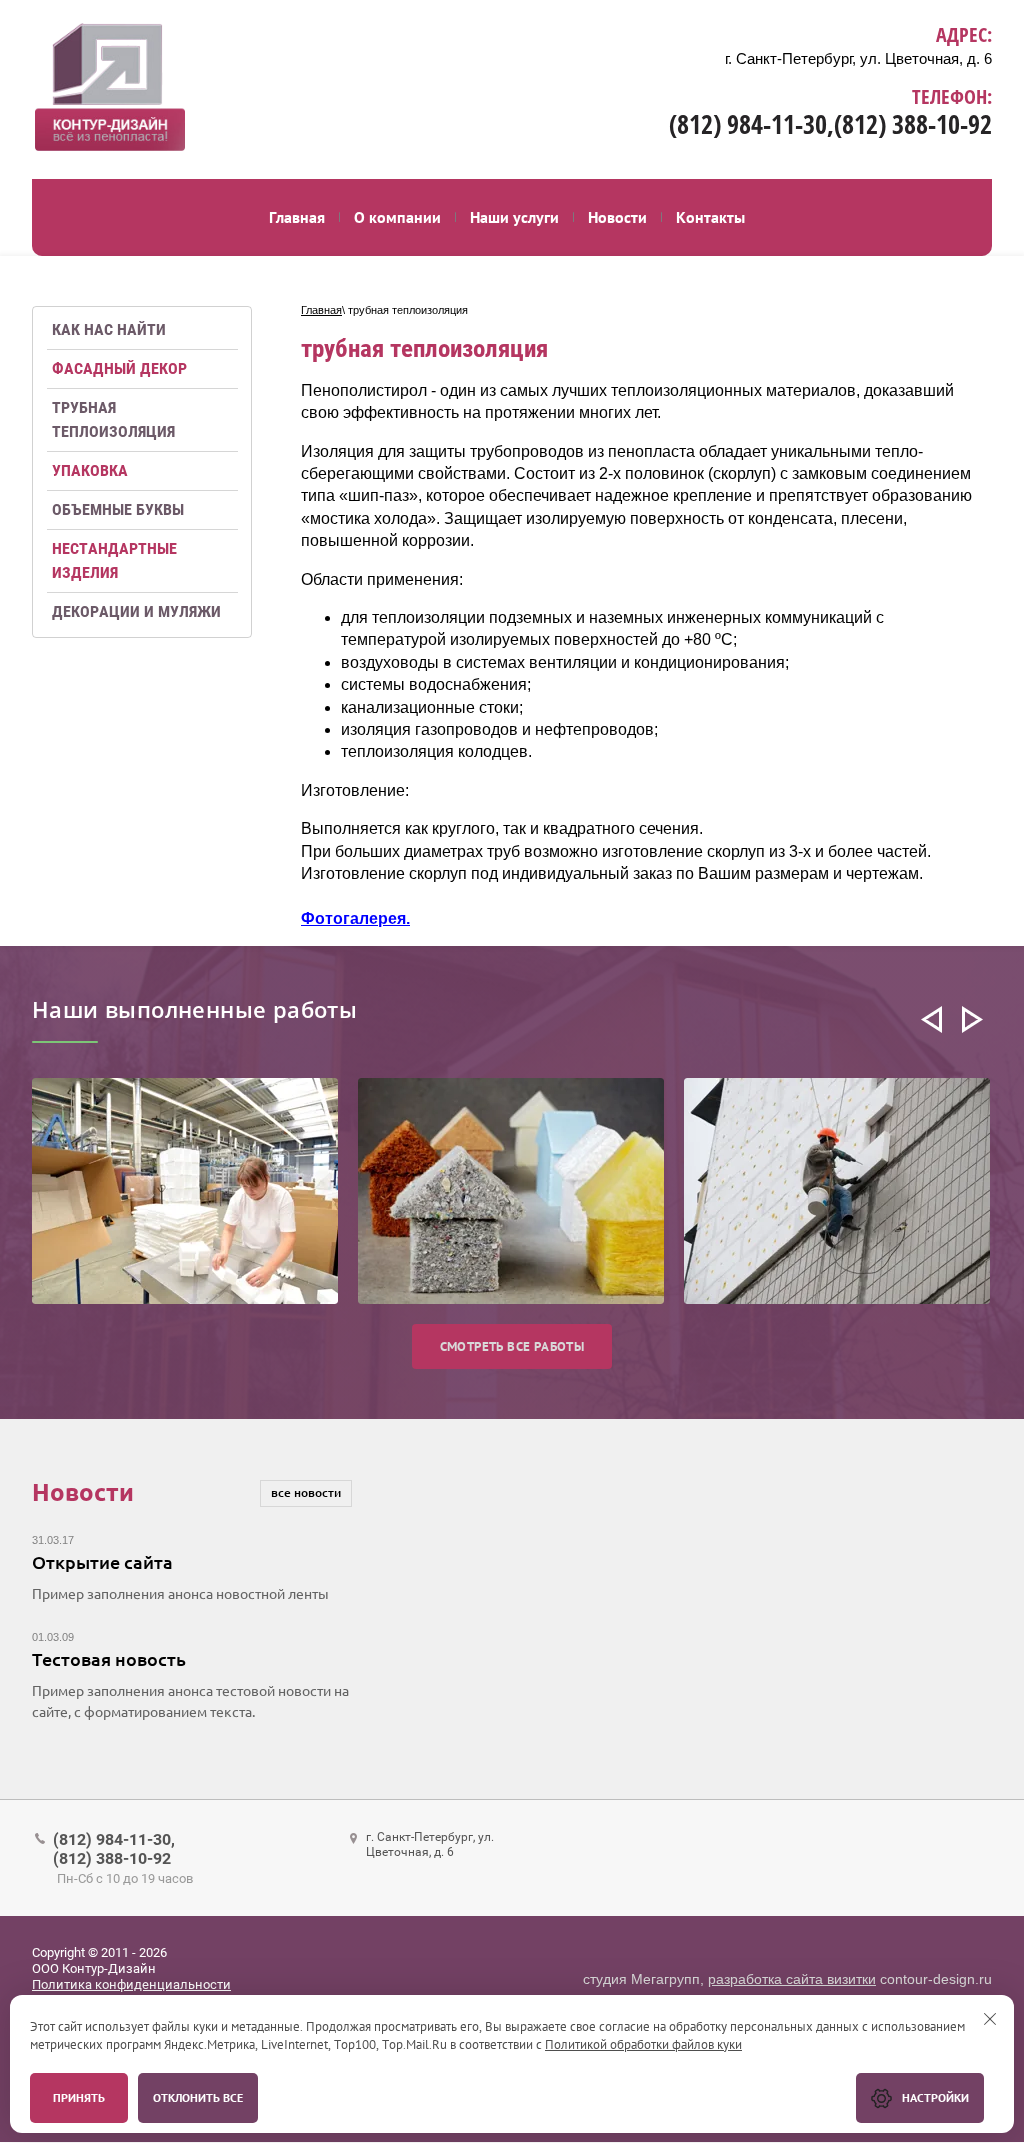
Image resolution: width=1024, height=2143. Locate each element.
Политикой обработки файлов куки (643, 2044)
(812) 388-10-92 (913, 124)
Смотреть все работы (512, 1346)
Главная (321, 310)
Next (972, 1019)
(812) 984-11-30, (751, 124)
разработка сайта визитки (792, 1979)
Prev (932, 1019)
